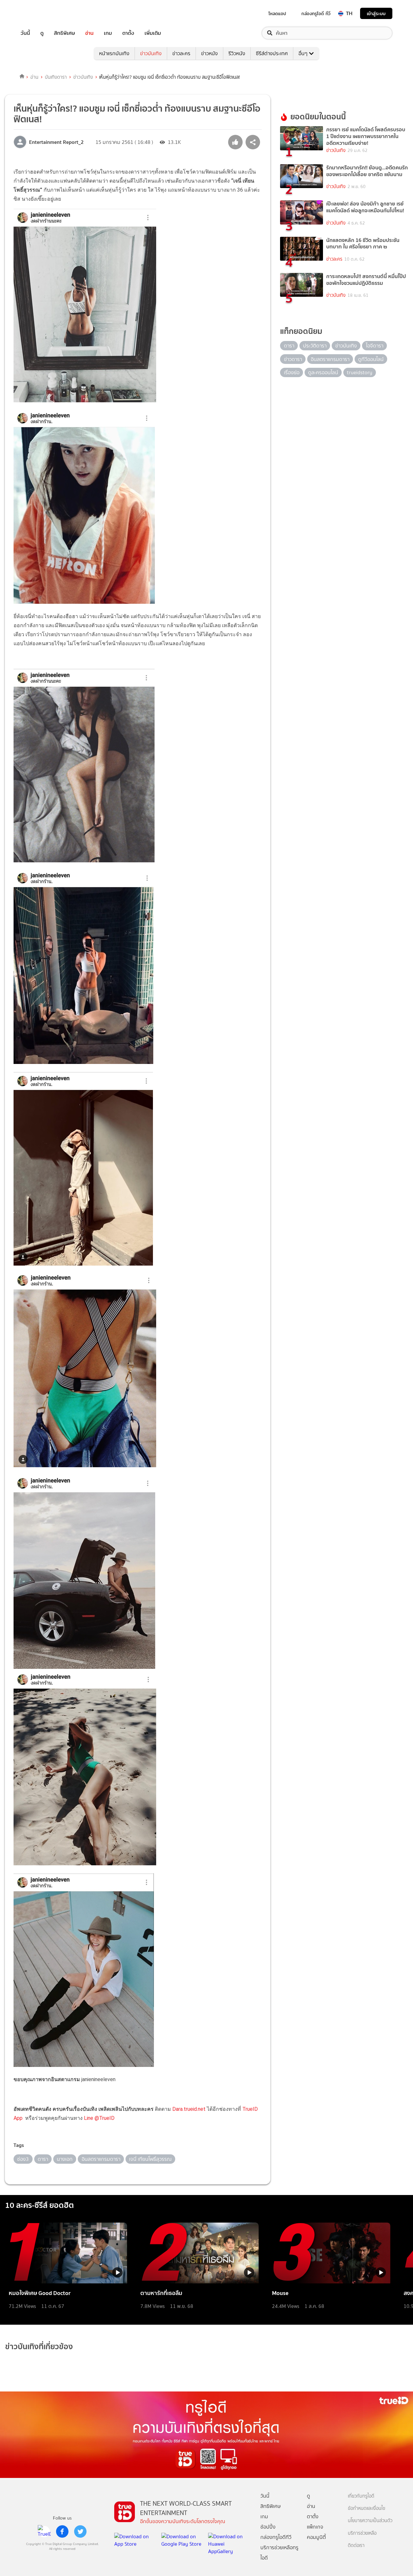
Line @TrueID (99, 2118)
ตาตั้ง (128, 33)
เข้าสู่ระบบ (376, 13)
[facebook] (62, 2531)
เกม (108, 33)
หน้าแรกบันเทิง (114, 53)
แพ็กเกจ (315, 2527)
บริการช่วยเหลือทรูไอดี (279, 2553)
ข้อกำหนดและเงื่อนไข (367, 2508)
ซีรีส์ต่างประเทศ (272, 53)
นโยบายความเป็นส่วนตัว (370, 2521)
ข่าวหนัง (209, 53)
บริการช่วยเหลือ (362, 2533)
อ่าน (89, 33)
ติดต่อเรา (356, 2546)
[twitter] (80, 2531)
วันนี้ (25, 33)
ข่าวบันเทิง (151, 53)
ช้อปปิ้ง (268, 2527)
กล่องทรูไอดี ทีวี (316, 14)
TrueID (40, 13)
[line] (44, 2531)
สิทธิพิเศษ (64, 33)
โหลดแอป (277, 14)
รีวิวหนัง (237, 53)
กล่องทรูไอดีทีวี (276, 2537)
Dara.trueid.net (189, 2109)
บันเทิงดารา (56, 77)
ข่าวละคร (181, 53)
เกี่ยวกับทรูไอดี (361, 2496)
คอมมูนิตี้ (316, 2537)
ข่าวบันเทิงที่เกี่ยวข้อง (39, 2346)
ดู (42, 33)
